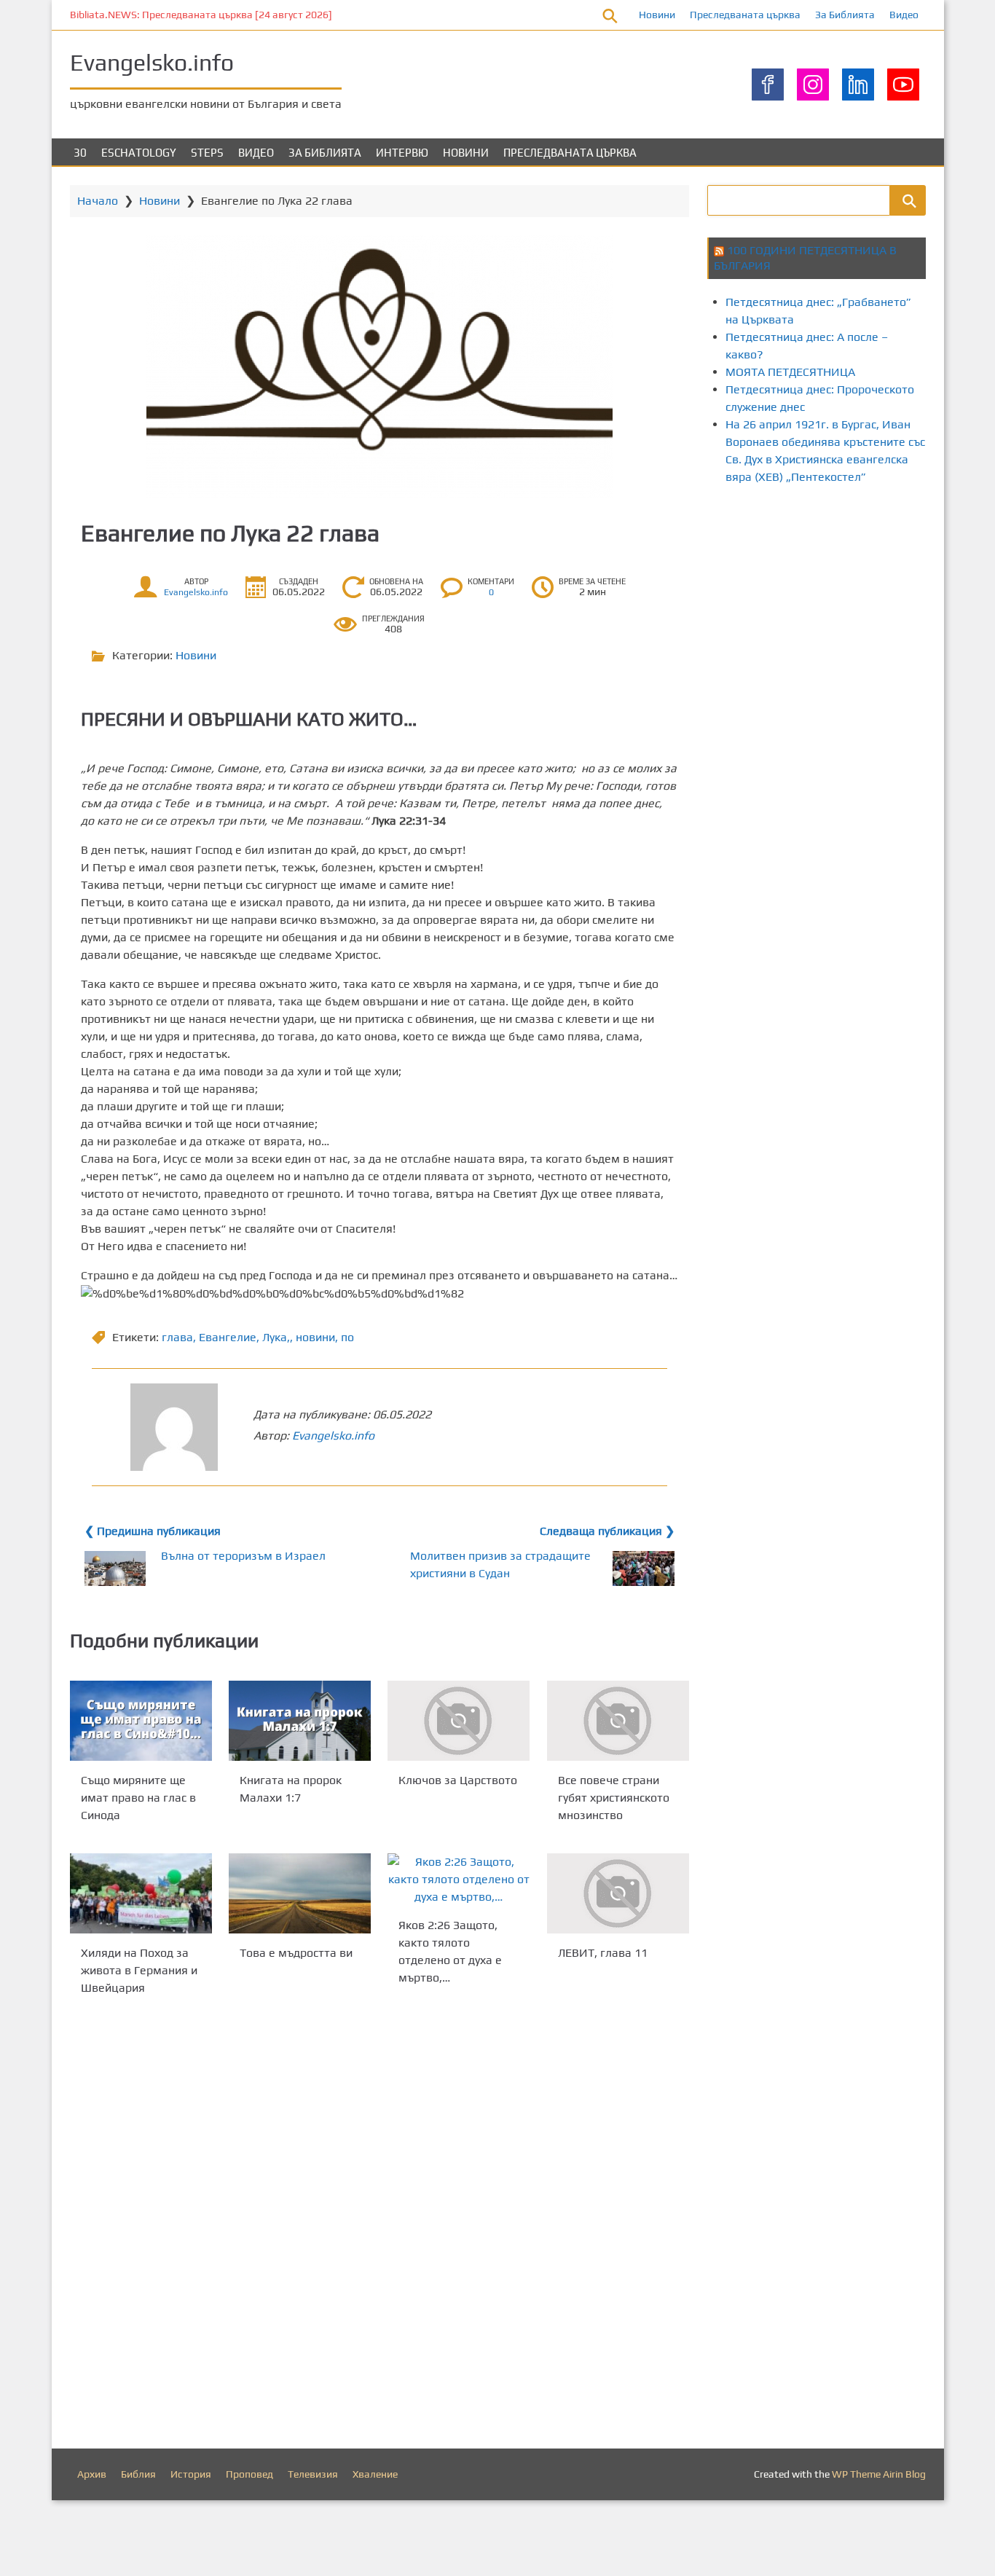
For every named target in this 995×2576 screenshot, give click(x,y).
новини (315, 1337)
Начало (98, 201)
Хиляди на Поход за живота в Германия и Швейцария (139, 1970)
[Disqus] (379, 2226)
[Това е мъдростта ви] (300, 1893)
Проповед (249, 2474)
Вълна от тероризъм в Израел (243, 1556)
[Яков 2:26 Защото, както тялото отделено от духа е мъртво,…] (459, 1880)
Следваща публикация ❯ (607, 1531)
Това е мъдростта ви (296, 1953)
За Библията (845, 15)
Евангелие (228, 1337)
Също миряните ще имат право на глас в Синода (138, 1798)
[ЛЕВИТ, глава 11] (618, 1893)
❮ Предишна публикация (153, 1531)
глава (177, 1337)
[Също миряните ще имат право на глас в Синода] (141, 1721)
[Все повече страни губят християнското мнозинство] (618, 1721)
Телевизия (313, 2474)
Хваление (375, 2474)
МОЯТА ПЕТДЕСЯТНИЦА (790, 372)
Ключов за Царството (458, 1780)
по (347, 1337)
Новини (657, 15)
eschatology (139, 153)
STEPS (207, 153)
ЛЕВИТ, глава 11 (603, 1953)
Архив (92, 2474)
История (191, 2474)
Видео (904, 15)
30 (80, 153)
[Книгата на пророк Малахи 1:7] (300, 1721)
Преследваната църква (745, 15)
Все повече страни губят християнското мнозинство (614, 1798)
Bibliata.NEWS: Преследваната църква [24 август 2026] (201, 15)
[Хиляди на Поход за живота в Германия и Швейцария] (141, 1893)
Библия (138, 2474)
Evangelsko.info (152, 62)
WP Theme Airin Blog (879, 2474)
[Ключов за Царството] (459, 1721)
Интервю (402, 153)
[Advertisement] (851, 621)
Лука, (276, 1337)
